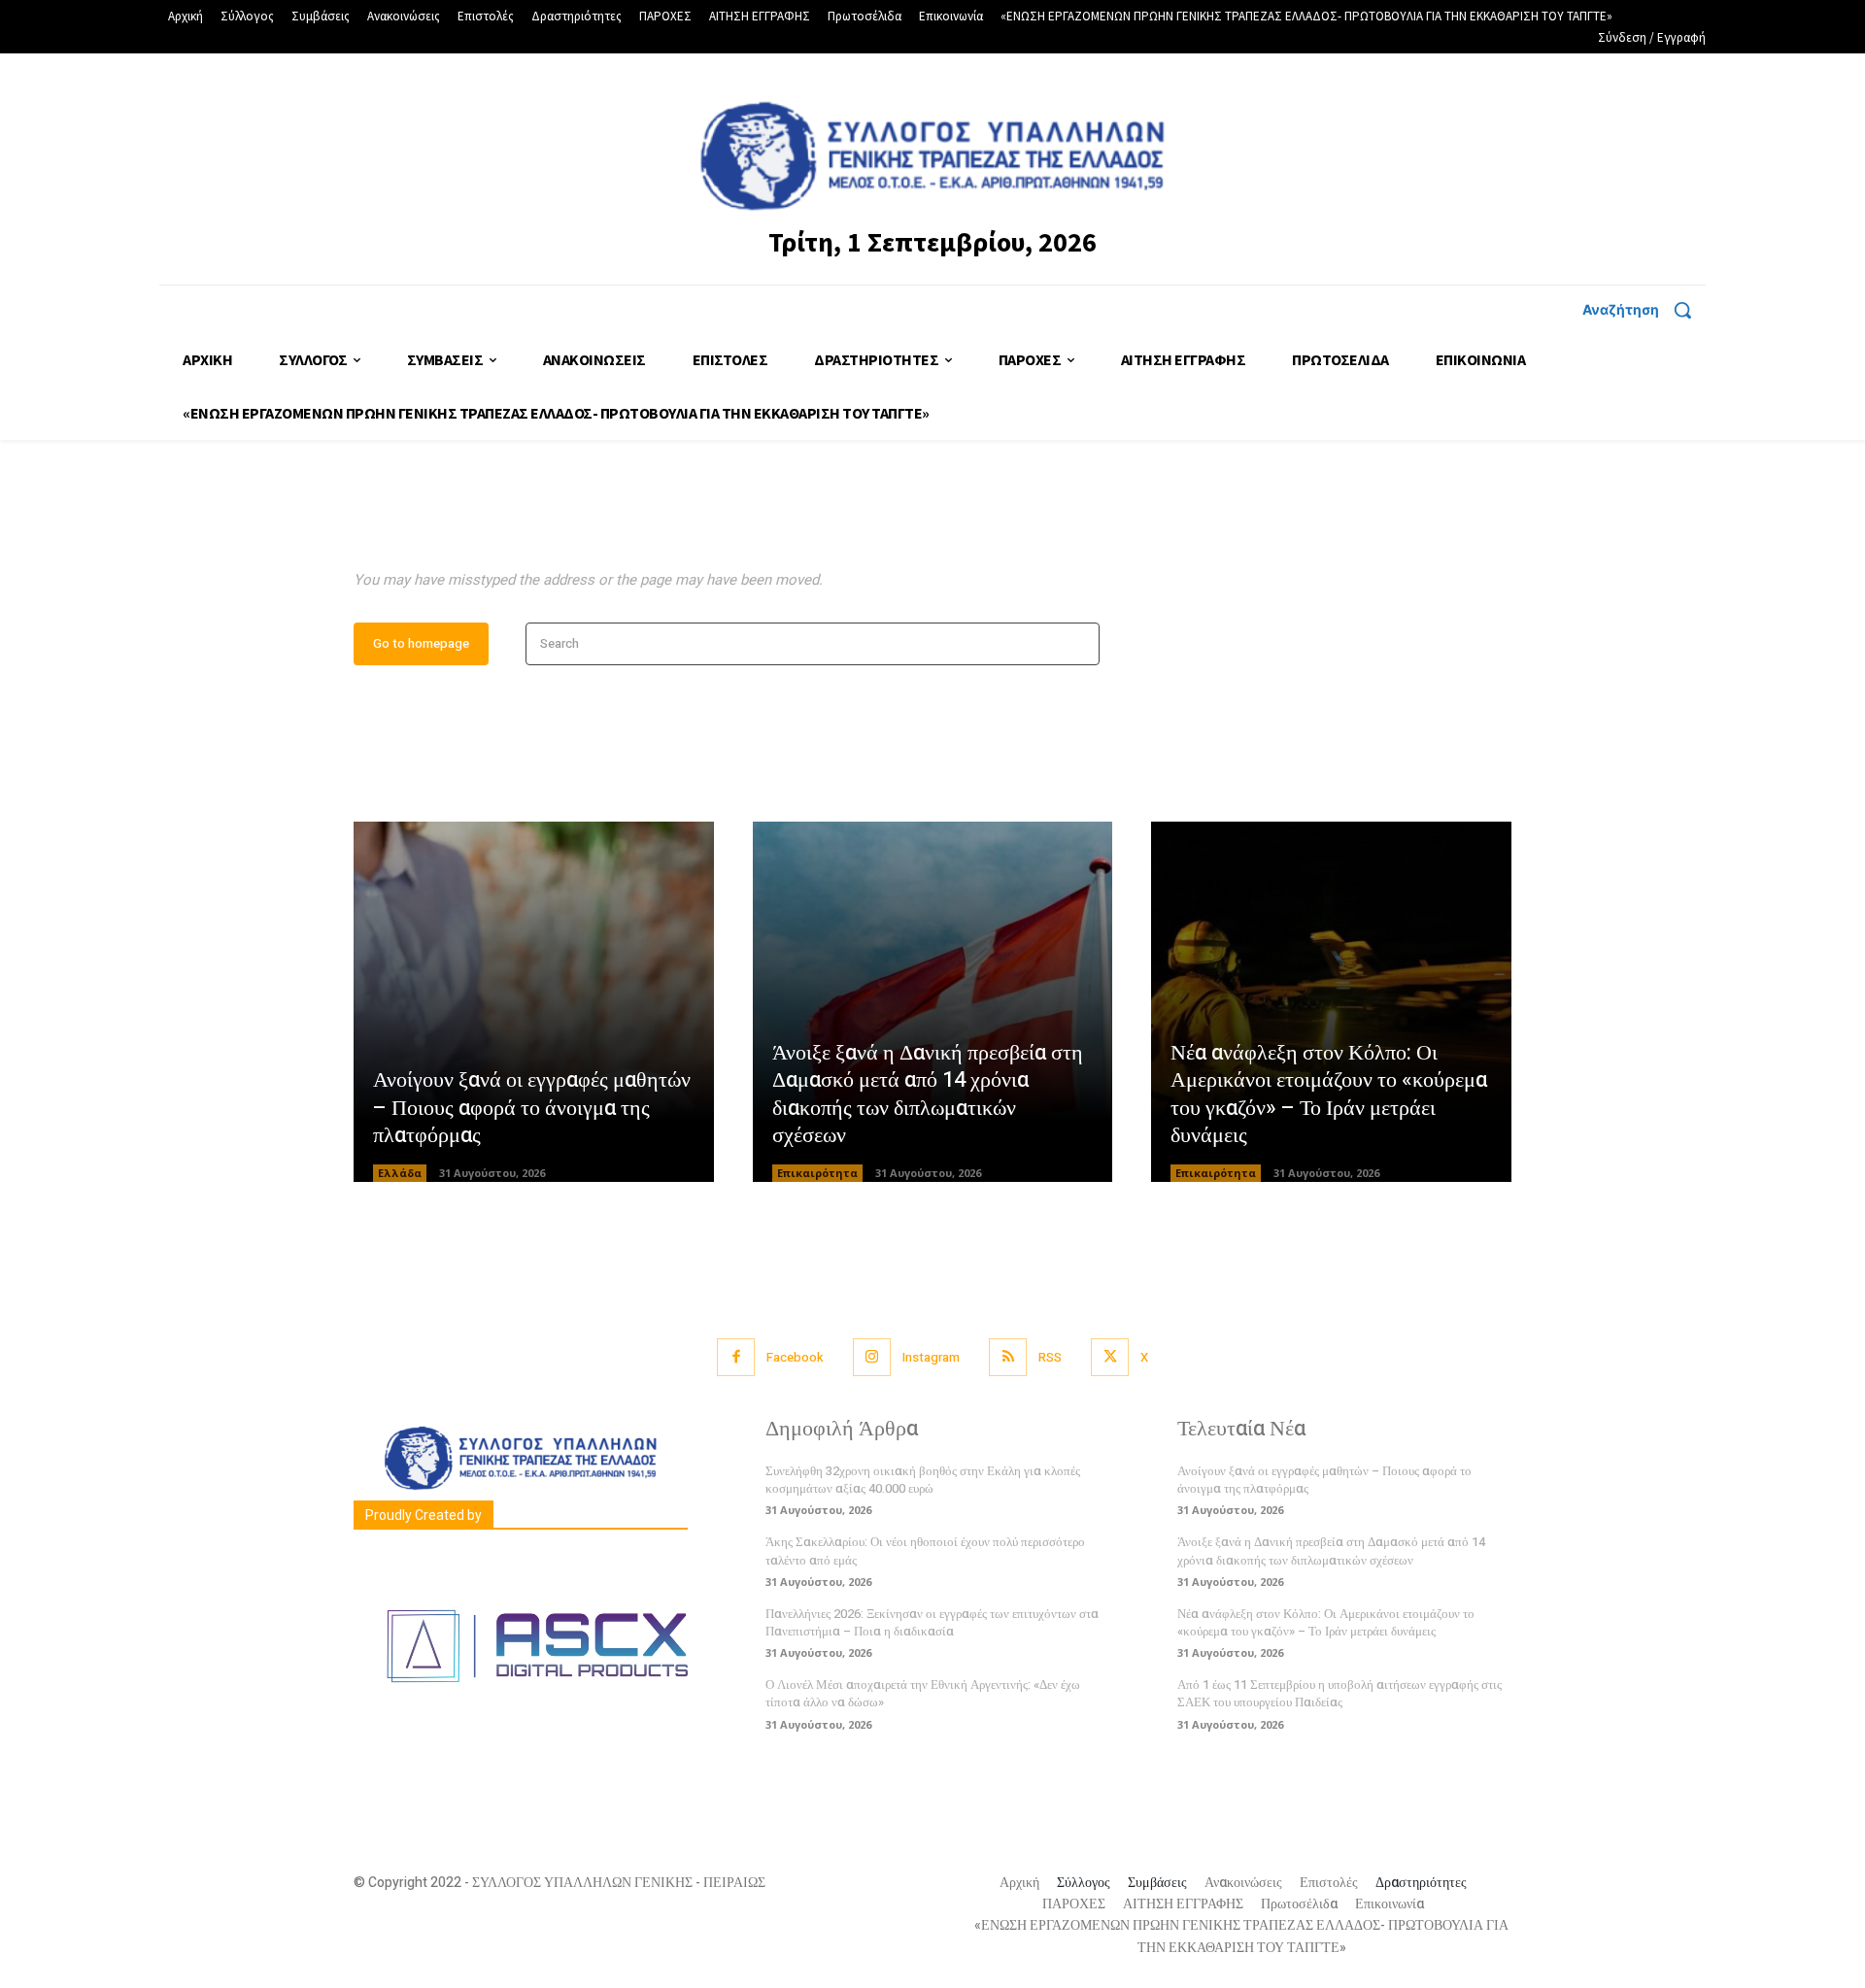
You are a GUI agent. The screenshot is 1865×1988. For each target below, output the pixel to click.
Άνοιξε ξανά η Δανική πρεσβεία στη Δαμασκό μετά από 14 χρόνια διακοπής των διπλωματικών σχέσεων (928, 1095)
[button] (1644, 310)
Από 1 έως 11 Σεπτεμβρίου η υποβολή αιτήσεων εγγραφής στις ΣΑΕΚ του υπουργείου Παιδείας (1339, 1693)
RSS (1050, 1357)
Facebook (795, 1357)
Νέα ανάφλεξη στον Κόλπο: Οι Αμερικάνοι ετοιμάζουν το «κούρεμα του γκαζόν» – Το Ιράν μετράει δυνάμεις (1329, 1095)
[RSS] (1008, 1357)
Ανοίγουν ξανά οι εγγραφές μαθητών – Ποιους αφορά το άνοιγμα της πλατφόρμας (532, 1108)
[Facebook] (736, 1357)
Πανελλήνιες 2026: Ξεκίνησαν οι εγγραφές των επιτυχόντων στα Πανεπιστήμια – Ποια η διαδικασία (932, 1622)
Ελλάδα (400, 1173)
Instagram (931, 1357)
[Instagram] (872, 1357)
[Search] (1079, 644)
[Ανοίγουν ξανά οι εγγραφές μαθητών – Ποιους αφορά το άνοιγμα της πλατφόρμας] (534, 1002)
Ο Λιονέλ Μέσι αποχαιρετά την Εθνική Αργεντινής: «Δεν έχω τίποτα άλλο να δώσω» (923, 1693)
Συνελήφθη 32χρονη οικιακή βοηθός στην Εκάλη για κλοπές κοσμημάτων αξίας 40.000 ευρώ (923, 1480)
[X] (1110, 1357)
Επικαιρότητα (817, 1173)
